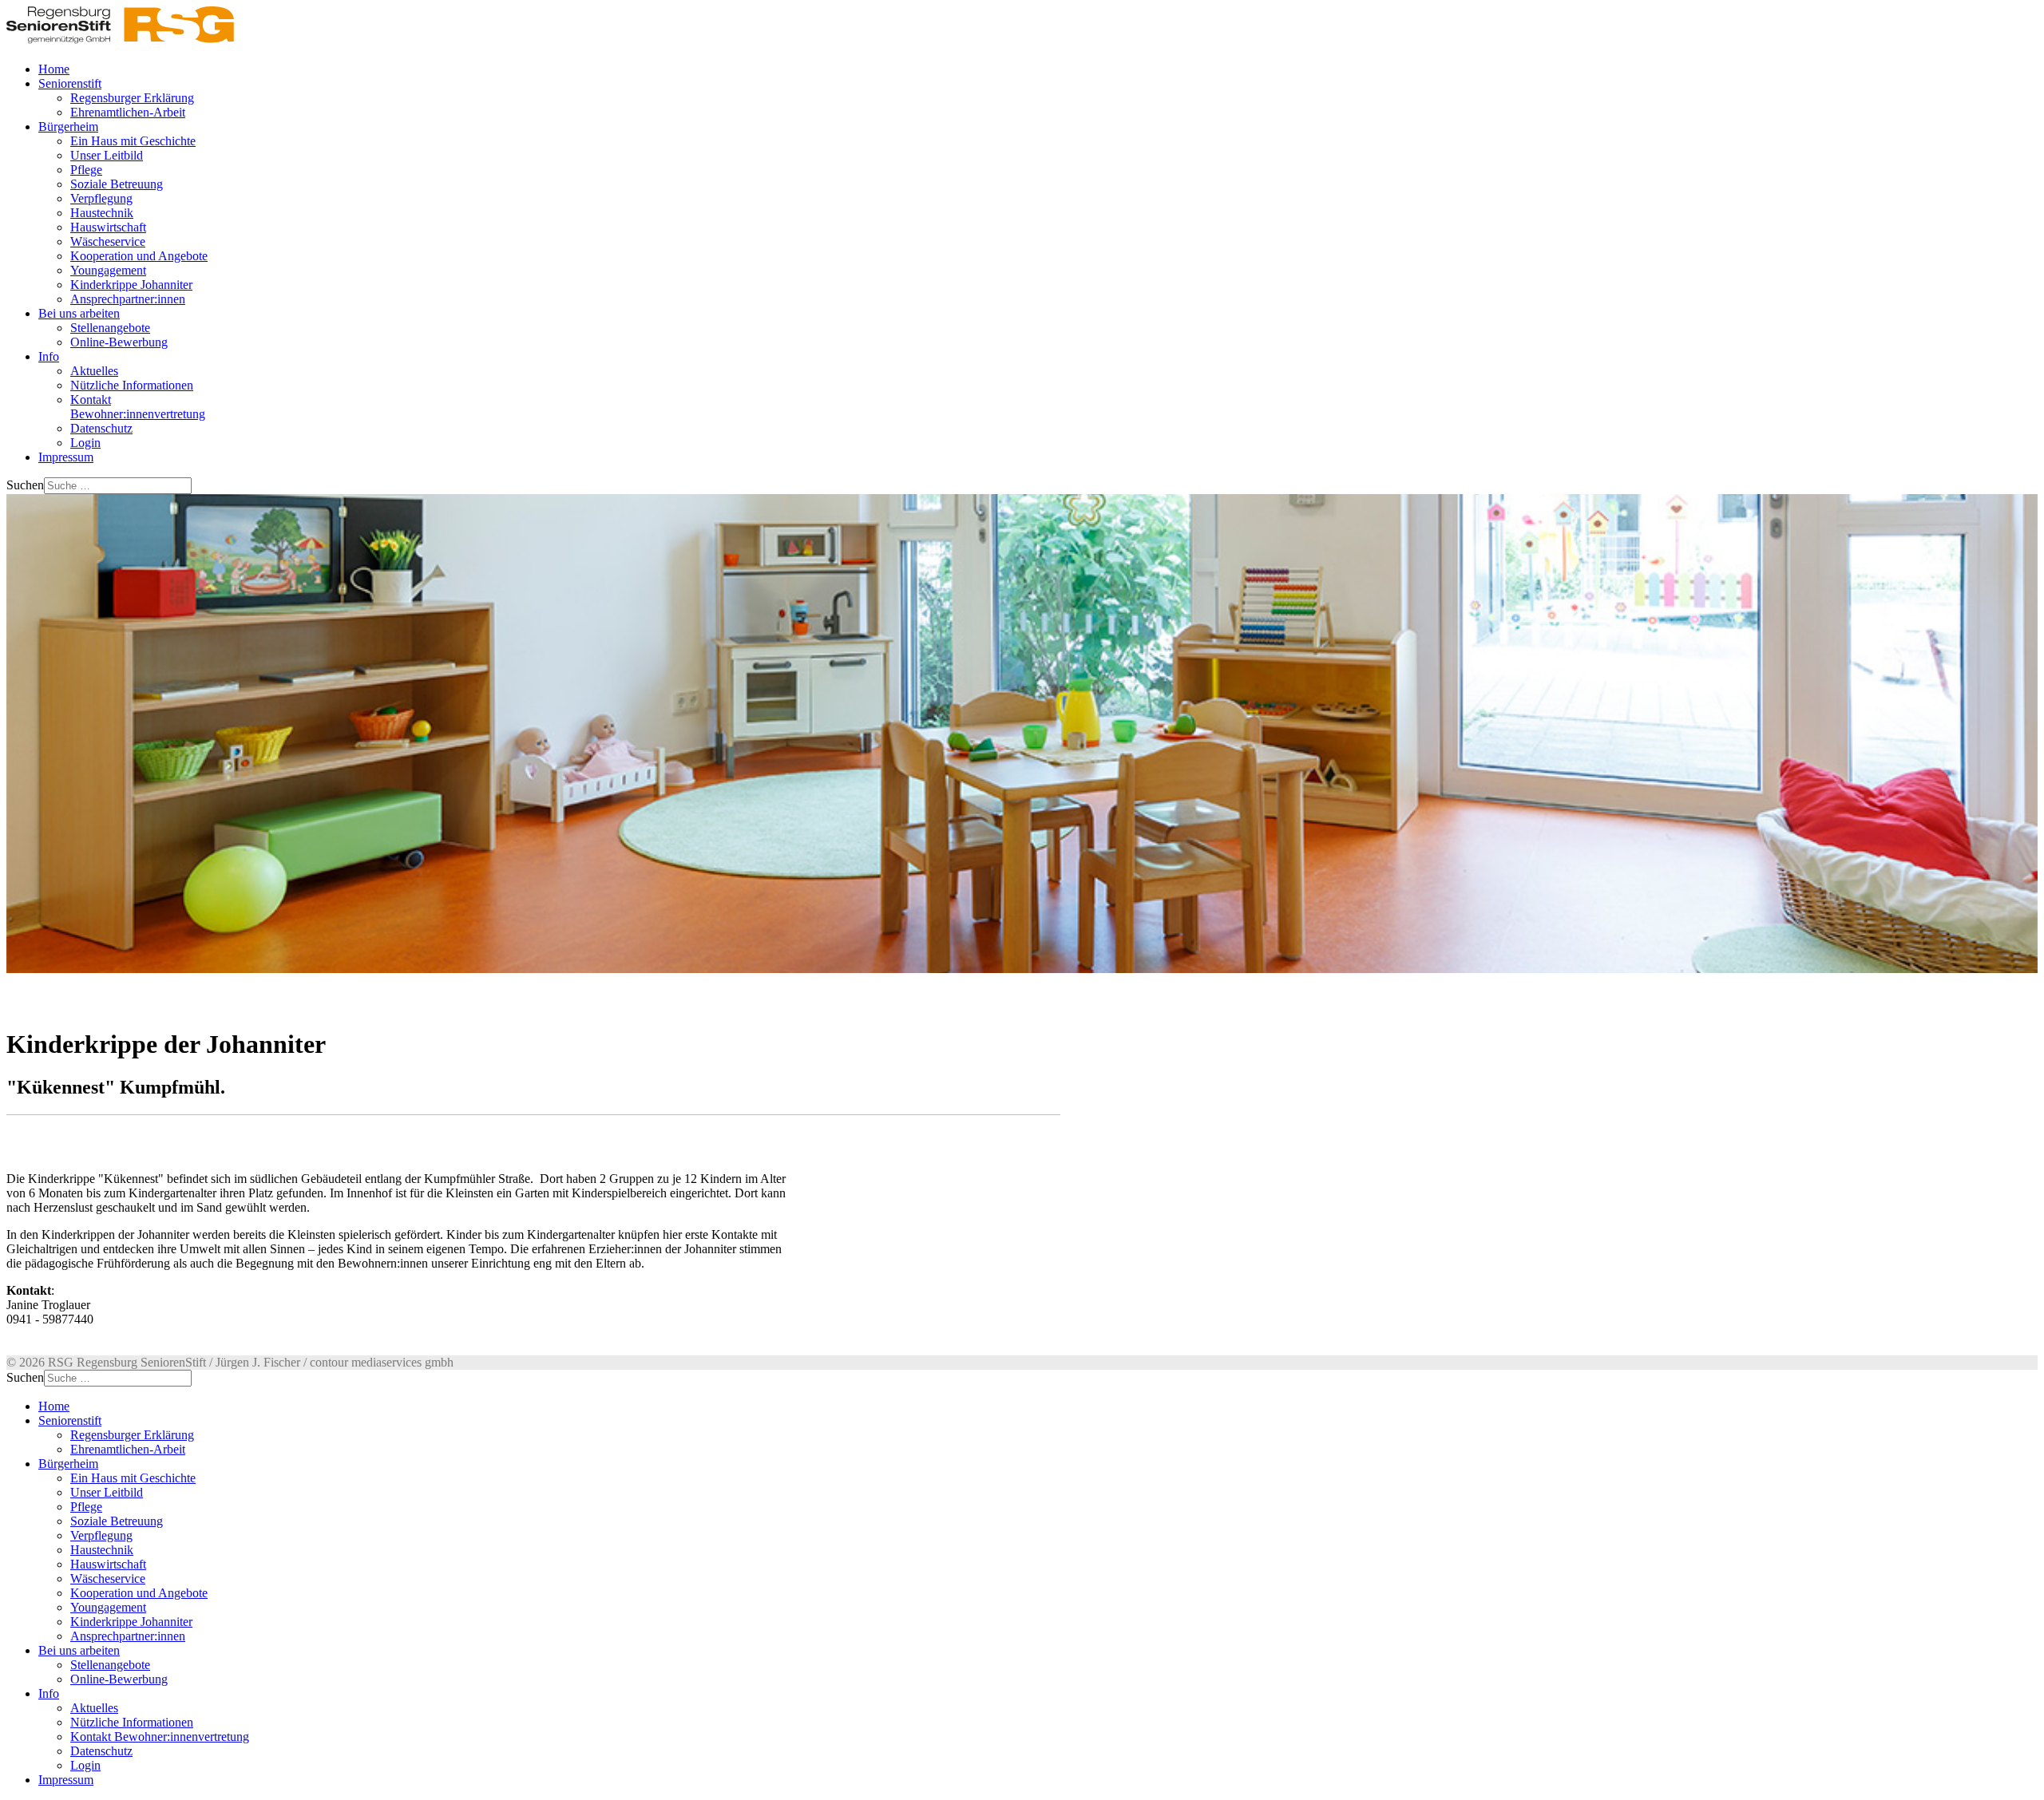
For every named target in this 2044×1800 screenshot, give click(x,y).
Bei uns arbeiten (79, 313)
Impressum (66, 457)
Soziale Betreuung (117, 184)
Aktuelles (94, 371)
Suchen (25, 485)
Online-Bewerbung (119, 342)
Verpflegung (101, 198)
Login (85, 443)
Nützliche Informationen (132, 385)
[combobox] (118, 486)
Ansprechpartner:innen (128, 299)
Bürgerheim (68, 127)
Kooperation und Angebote (139, 256)
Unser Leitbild (107, 155)
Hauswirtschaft (108, 227)
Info (49, 356)
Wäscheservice (108, 241)
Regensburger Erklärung (132, 98)
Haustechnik (102, 213)
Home (54, 69)
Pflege (86, 170)
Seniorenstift (70, 83)
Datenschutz (101, 428)
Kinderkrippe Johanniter (131, 285)
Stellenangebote (110, 328)
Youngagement (108, 270)
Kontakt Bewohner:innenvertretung (138, 407)
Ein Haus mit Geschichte (133, 141)
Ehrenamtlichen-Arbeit (128, 112)
